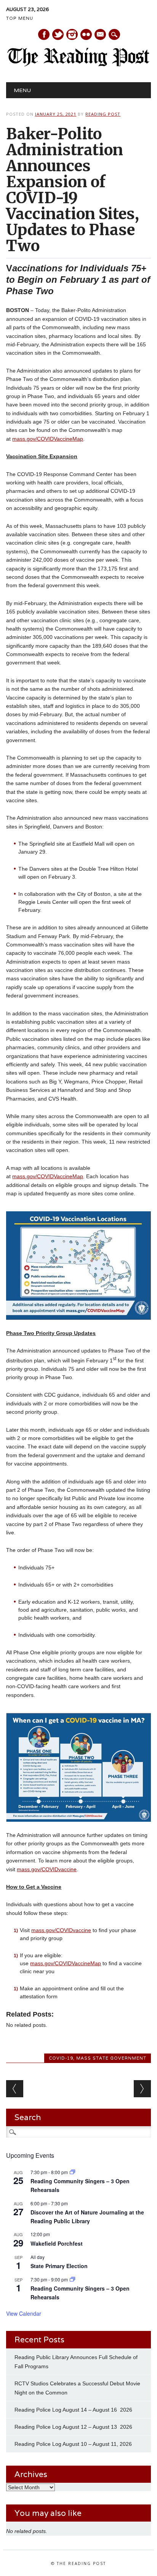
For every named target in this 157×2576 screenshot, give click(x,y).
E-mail (101, 35)
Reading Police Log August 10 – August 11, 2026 (73, 2444)
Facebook (44, 34)
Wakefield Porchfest (57, 2243)
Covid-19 (61, 2058)
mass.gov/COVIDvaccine (47, 1869)
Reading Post (103, 114)
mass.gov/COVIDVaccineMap (48, 439)
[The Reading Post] (78, 65)
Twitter (58, 34)
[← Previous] (15, 2089)
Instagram (72, 34)
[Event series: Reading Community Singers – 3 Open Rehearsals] (72, 2172)
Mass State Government (111, 2058)
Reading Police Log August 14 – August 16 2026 (73, 2410)
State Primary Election (59, 2266)
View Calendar (24, 2313)
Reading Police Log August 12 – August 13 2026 (73, 2427)
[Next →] (142, 2089)
